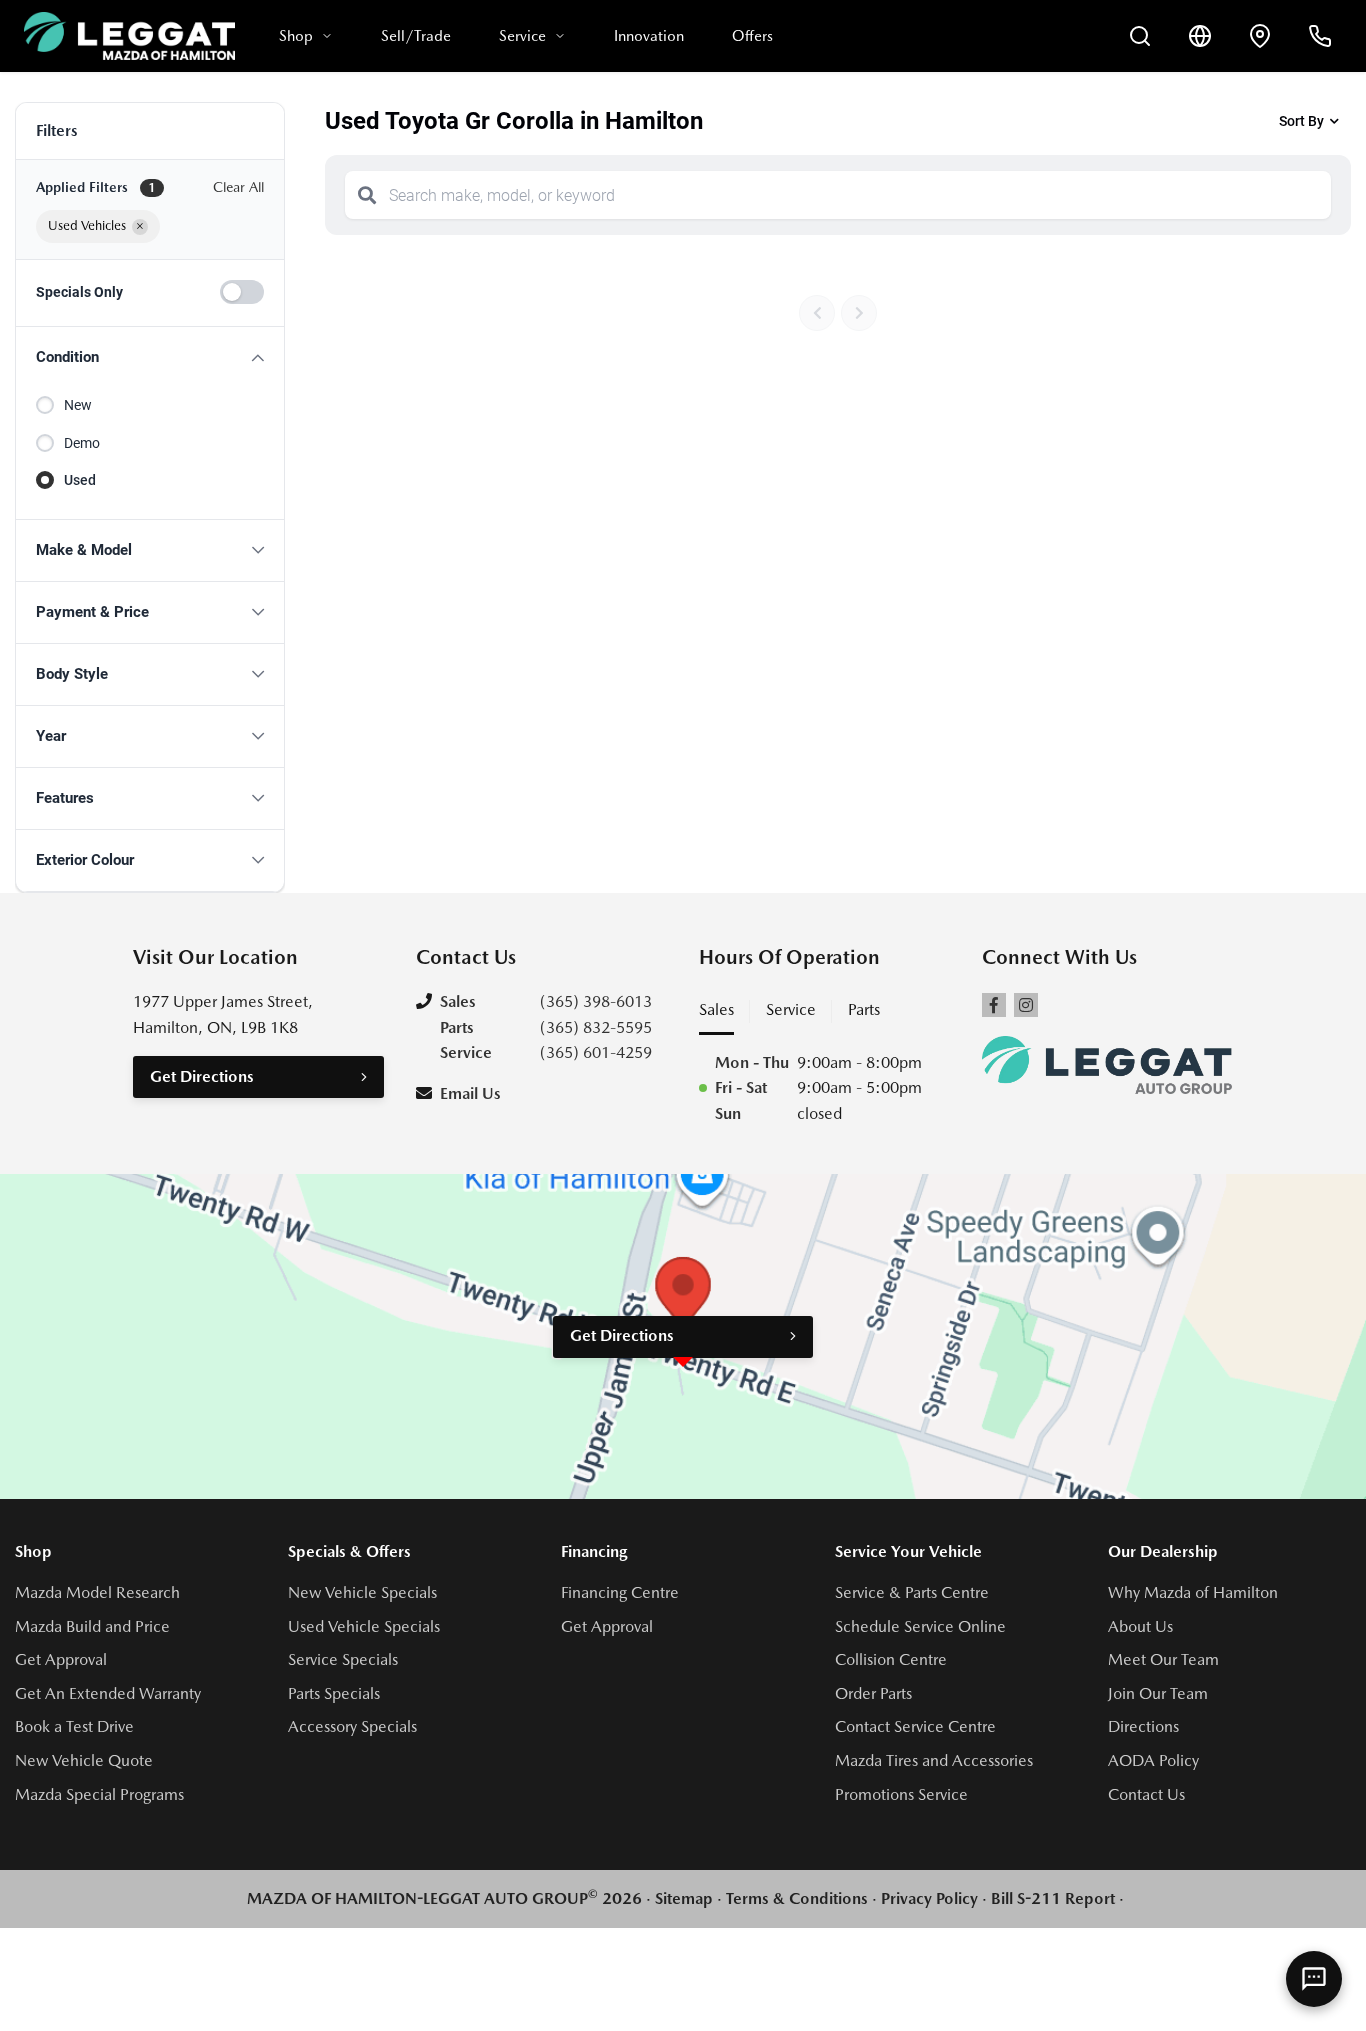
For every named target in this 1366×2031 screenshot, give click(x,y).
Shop (296, 36)
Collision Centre (891, 1659)
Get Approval (61, 1659)
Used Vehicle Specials (364, 1626)
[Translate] (1200, 36)
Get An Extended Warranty (108, 1693)
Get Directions (202, 1076)
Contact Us (1146, 1794)
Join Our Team (1158, 1693)
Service (522, 36)
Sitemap (684, 1898)
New (78, 405)
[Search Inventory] (1140, 36)
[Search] (367, 195)
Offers (752, 36)
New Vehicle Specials (362, 1592)
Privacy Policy (929, 1898)
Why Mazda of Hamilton (1193, 1592)
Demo (82, 443)
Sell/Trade (416, 36)
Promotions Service (901, 1794)
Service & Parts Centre (912, 1592)
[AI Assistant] (1314, 1979)
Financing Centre (620, 1592)
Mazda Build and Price (92, 1626)
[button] (150, 357)
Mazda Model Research (97, 1592)
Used (80, 480)
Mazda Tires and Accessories (934, 1760)
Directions (1143, 1726)
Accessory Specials (352, 1726)
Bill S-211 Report (1053, 1898)
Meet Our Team (1163, 1659)
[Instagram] (1026, 1005)
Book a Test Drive (74, 1726)
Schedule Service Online (920, 1626)
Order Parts (873, 1693)
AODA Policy (1153, 1760)
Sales (716, 1009)
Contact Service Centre (915, 1726)
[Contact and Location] (1260, 36)
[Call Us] (1320, 36)
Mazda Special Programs (99, 1794)
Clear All (238, 187)
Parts (864, 1009)
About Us (1140, 1626)
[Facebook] (994, 1005)
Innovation (649, 36)
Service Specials (343, 1659)
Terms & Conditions (797, 1898)
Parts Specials (334, 1693)
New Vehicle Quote (84, 1760)
